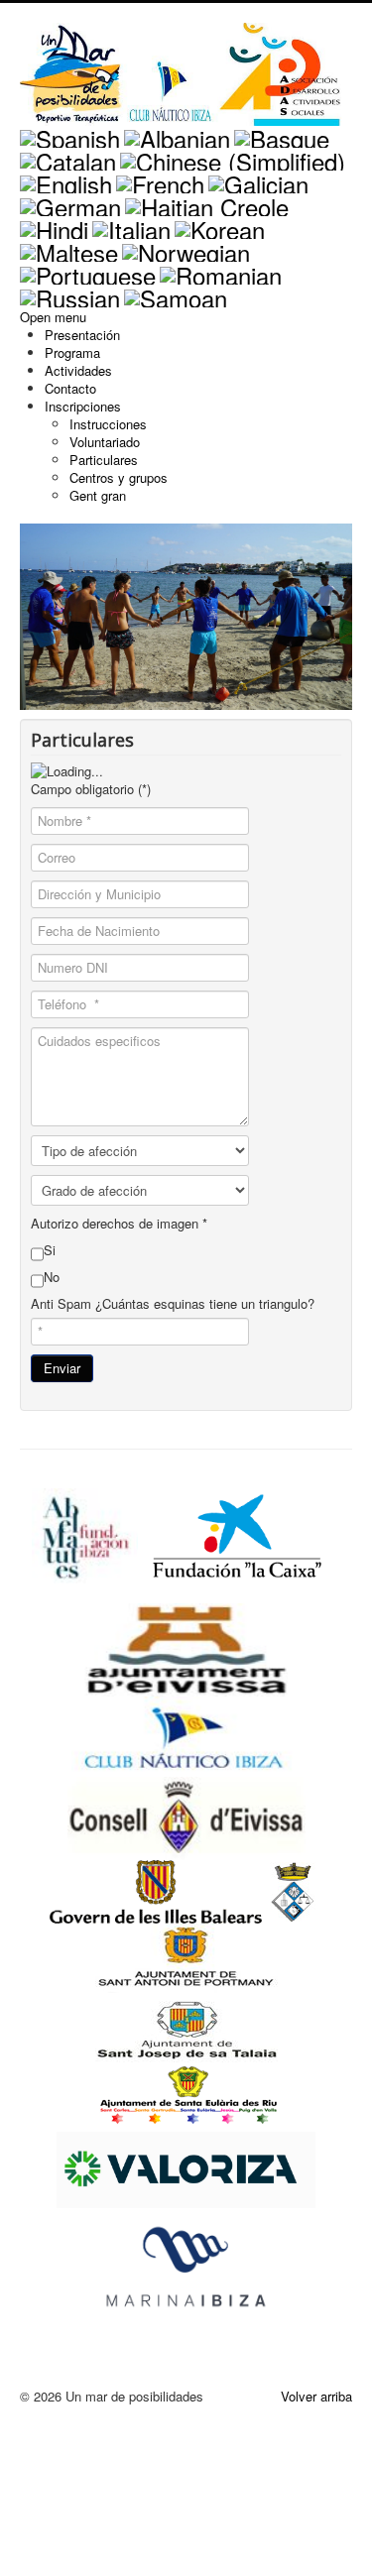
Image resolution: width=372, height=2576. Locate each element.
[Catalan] (68, 157)
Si (50, 1250)
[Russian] (70, 294)
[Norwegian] (186, 248)
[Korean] (220, 226)
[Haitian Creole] (207, 203)
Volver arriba (316, 2396)
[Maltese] (69, 248)
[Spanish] (70, 134)
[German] (70, 203)
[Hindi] (54, 226)
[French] (160, 180)
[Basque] (282, 134)
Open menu (53, 317)
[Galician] (258, 180)
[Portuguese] (88, 271)
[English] (66, 180)
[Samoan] (176, 294)
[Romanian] (221, 271)
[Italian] (131, 226)
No (52, 1277)
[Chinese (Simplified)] (233, 157)
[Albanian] (177, 134)
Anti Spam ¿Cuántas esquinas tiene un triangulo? (173, 1304)
